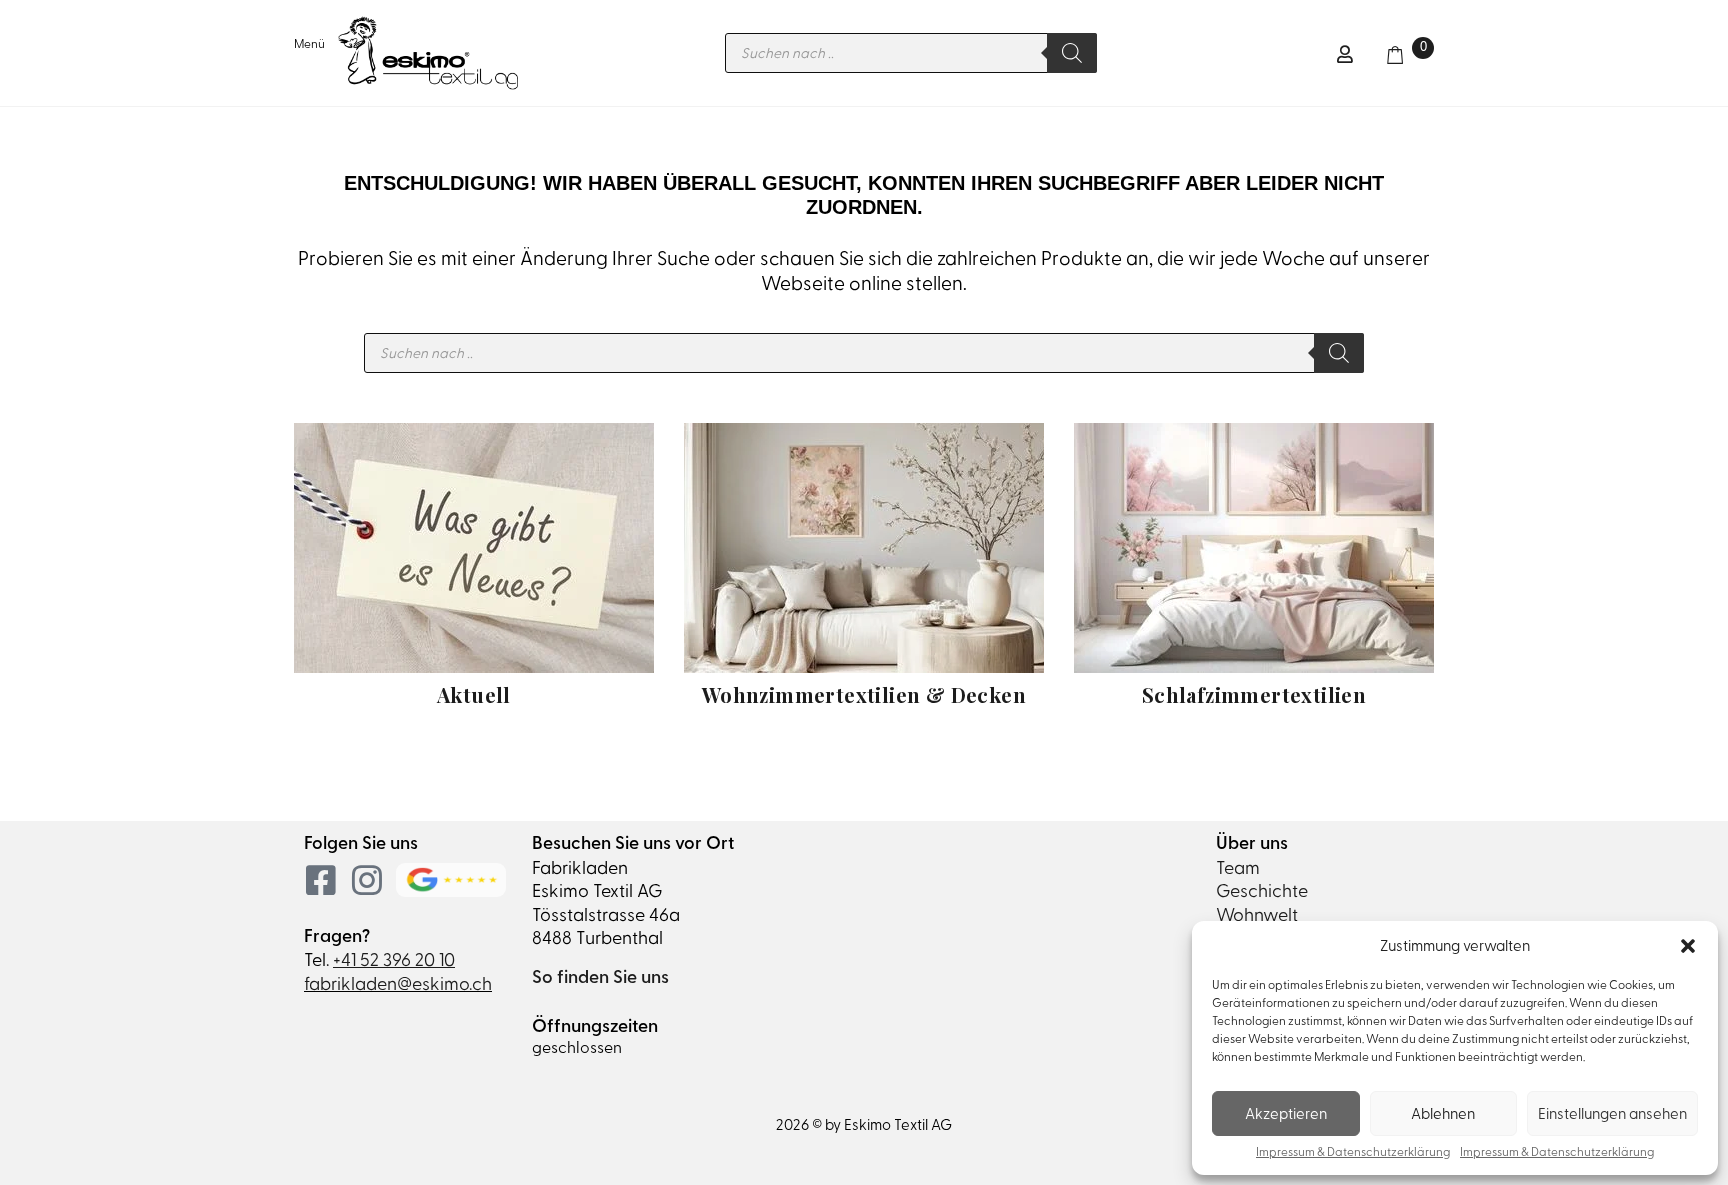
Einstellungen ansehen (1612, 1114)
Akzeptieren (1286, 1114)
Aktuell (474, 694)
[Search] (1072, 53)
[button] (1688, 946)
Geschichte (1262, 890)
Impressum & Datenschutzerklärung (1353, 1152)
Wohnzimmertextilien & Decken (864, 694)
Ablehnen (1443, 1114)
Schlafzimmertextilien (1254, 694)
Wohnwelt (1257, 914)
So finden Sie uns (600, 977)
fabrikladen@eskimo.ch (398, 983)
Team (1238, 867)
